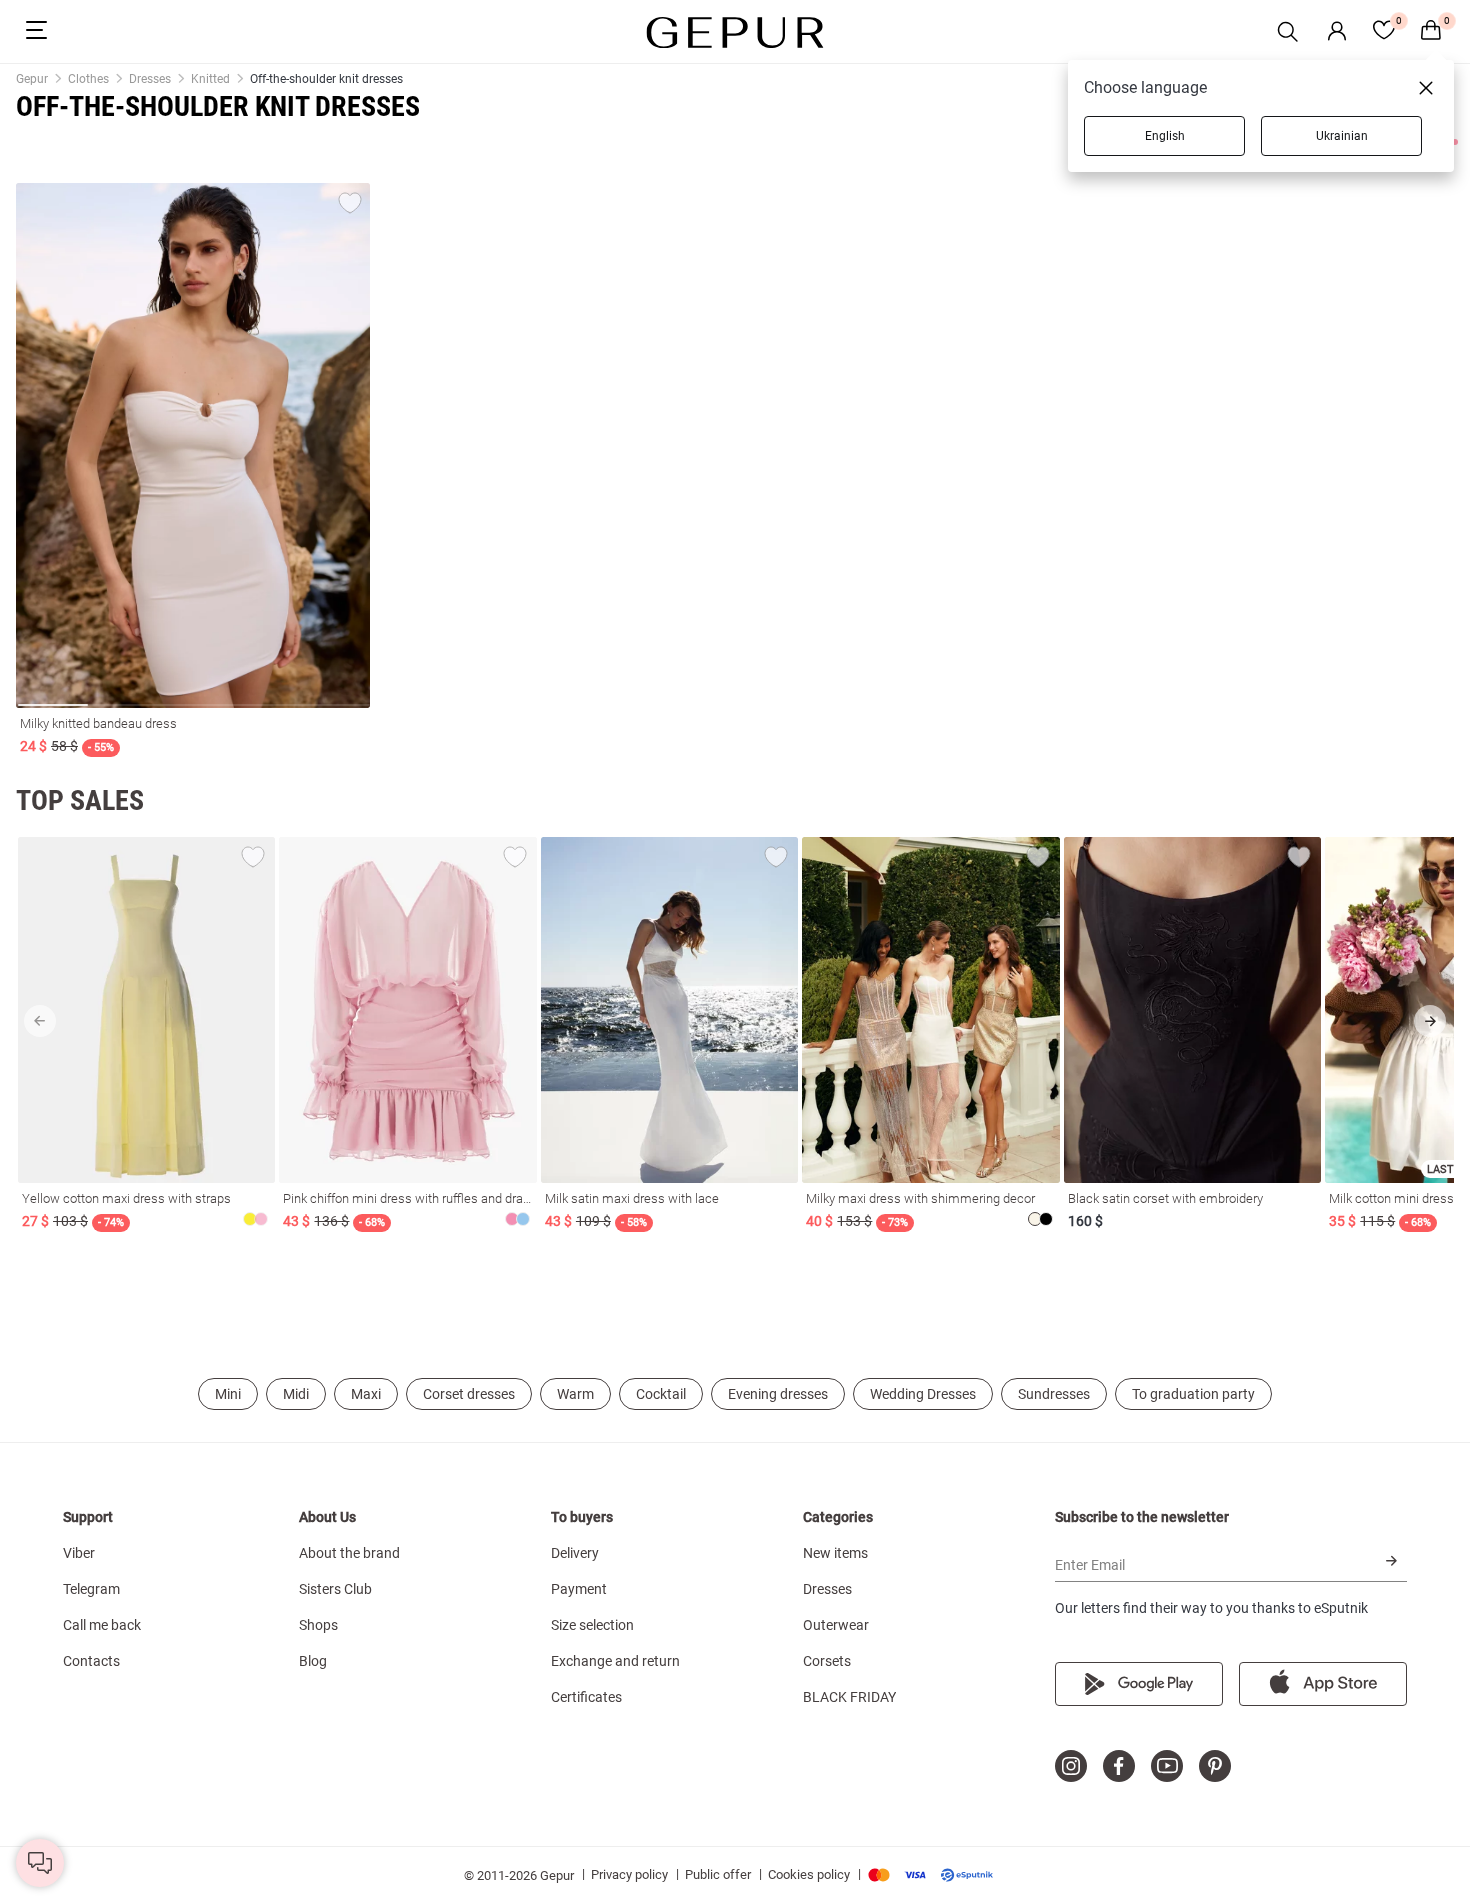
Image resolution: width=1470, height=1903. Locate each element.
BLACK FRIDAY (849, 1697)
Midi (296, 1394)
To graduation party (1193, 1394)
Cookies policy (809, 1874)
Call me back (102, 1625)
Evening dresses (778, 1394)
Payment (579, 1589)
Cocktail (661, 1394)
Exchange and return (615, 1661)
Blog (313, 1661)
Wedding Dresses (923, 1394)
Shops (318, 1625)
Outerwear (836, 1625)
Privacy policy (629, 1874)
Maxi (366, 1394)
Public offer (718, 1874)
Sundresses (1054, 1394)
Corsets (827, 1661)
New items (835, 1553)
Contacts (91, 1661)
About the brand (349, 1553)
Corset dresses (469, 1394)
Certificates (586, 1697)
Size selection (592, 1625)
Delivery (575, 1553)
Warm (575, 1394)
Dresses (827, 1589)
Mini (228, 1394)
